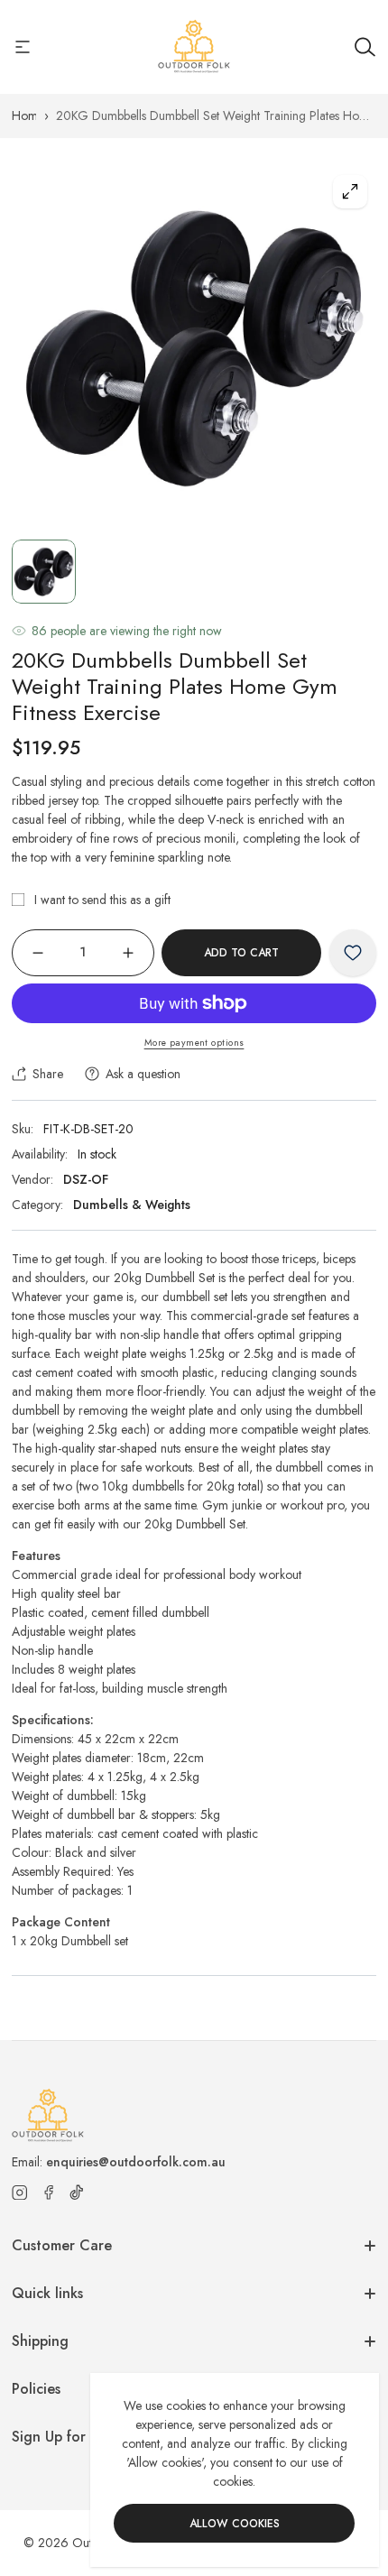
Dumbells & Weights (132, 1205)
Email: (119, 2162)
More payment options (194, 1043)
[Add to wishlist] (353, 953)
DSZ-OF (86, 1179)
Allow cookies (235, 2524)
